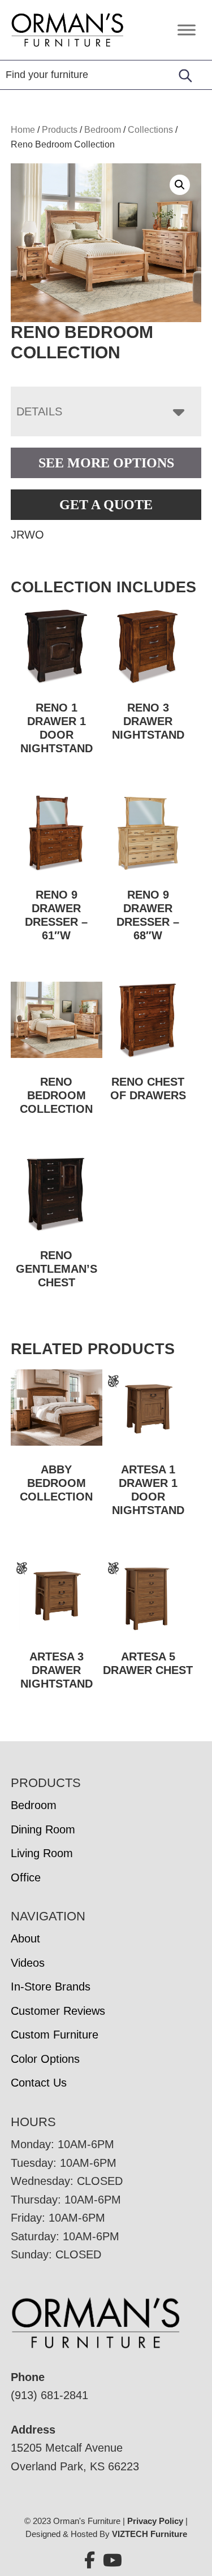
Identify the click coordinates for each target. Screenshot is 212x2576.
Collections (150, 130)
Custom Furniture (55, 2035)
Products (60, 130)
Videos (28, 1963)
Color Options (45, 2059)
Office (26, 1877)
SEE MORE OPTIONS (106, 463)
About (25, 1938)
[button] (180, 185)
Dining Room (43, 1829)
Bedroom (103, 130)
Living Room (42, 1853)
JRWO (27, 535)
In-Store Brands (51, 1987)
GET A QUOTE (106, 505)
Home (23, 130)
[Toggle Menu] (187, 30)
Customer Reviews (58, 2011)
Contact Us (39, 2083)
